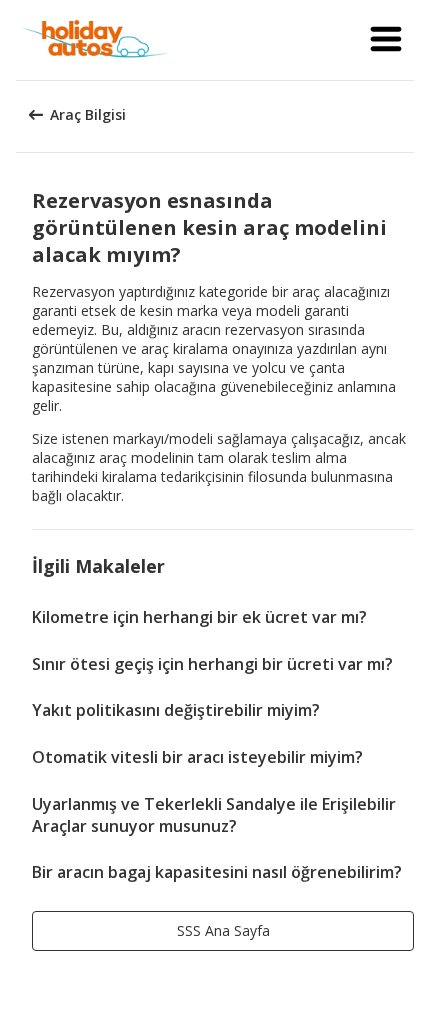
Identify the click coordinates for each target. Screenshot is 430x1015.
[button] (386, 40)
